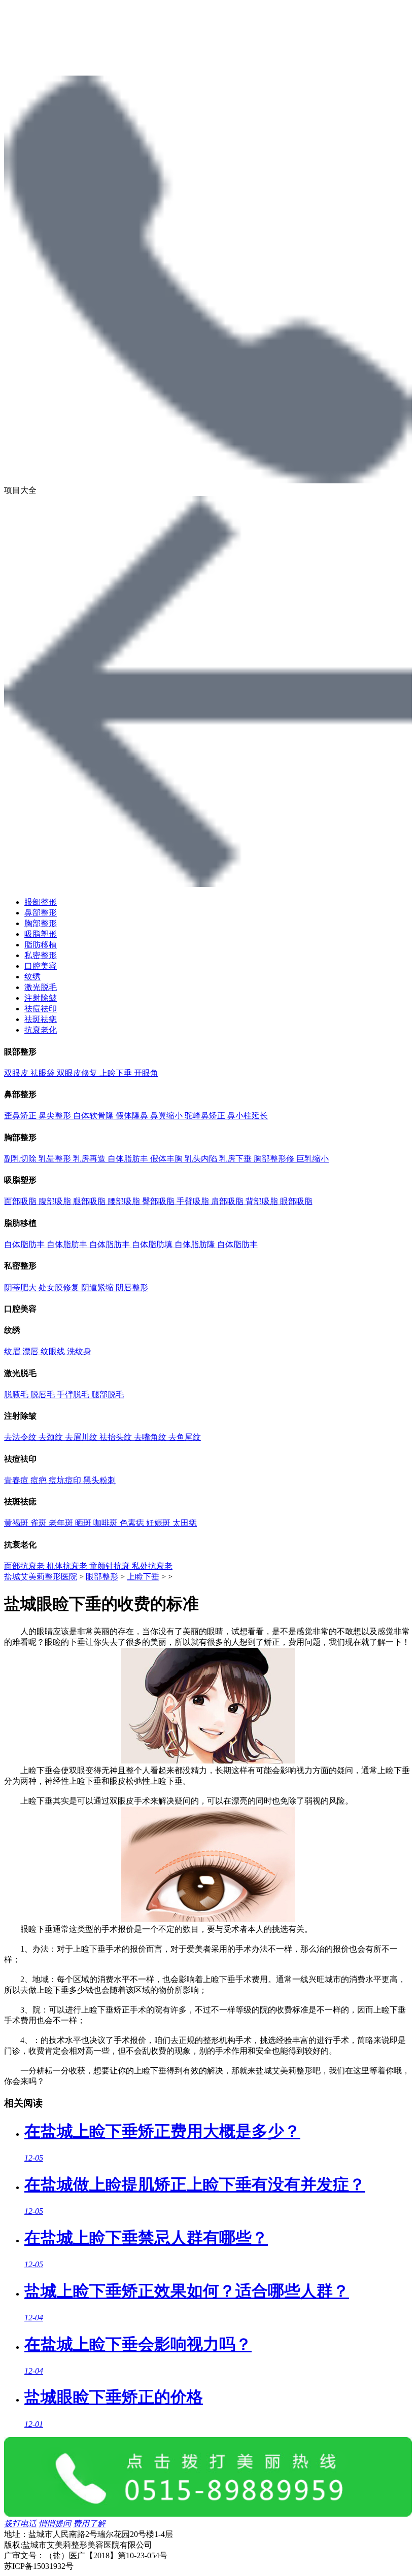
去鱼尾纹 (185, 1437)
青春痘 (17, 1480)
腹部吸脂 (56, 1201)
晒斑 (84, 1523)
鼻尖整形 (56, 1116)
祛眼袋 (44, 1073)
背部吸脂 (263, 1201)
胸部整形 (41, 923)
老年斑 (62, 1523)
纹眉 (13, 1351)
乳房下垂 (236, 1159)
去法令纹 (21, 1437)
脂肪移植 (41, 945)
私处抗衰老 (152, 1566)
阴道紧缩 (98, 1287)
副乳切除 (21, 1159)
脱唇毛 (44, 1395)
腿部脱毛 (108, 1395)
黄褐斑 (17, 1523)
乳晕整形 (56, 1159)
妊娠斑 (159, 1523)
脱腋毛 (17, 1395)
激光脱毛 (41, 987)
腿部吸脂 (90, 1201)
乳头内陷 (202, 1159)
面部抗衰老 (25, 1566)
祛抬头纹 (117, 1437)
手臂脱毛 (74, 1395)
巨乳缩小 (313, 1159)
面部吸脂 (21, 1201)
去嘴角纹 (151, 1437)
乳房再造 (90, 1159)
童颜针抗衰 (111, 1566)
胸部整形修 (275, 1159)
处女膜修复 (60, 1287)
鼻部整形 (41, 913)
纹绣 (32, 977)
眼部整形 (41, 902)
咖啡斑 (107, 1523)
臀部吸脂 (159, 1201)
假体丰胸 (167, 1159)
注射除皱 (41, 998)
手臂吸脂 (194, 1201)
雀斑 (40, 1523)
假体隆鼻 (133, 1116)
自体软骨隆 (94, 1116)
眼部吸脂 (296, 1201)
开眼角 (146, 1073)
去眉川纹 (82, 1437)
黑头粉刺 (99, 1480)
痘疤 (40, 1480)
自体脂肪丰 (129, 1159)
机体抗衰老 (68, 1566)
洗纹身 (79, 1351)
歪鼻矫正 (21, 1116)
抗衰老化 (41, 1030)
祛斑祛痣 (41, 1019)
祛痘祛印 (41, 1009)
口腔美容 (41, 966)
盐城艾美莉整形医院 (41, 1577)
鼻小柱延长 (248, 1116)
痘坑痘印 (66, 1480)
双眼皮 (17, 1073)
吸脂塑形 (41, 934)
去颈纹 (52, 1437)
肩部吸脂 (228, 1201)
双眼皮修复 (78, 1073)
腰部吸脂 (125, 1201)
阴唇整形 (132, 1287)
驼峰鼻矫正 (206, 1116)
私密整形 (41, 955)
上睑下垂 (117, 1073)
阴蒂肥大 (21, 1287)
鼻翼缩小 (167, 1116)
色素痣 (133, 1523)
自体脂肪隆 (196, 1244)
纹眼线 (54, 1351)
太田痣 (185, 1523)
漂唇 (31, 1351)
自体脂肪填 (153, 1244)
